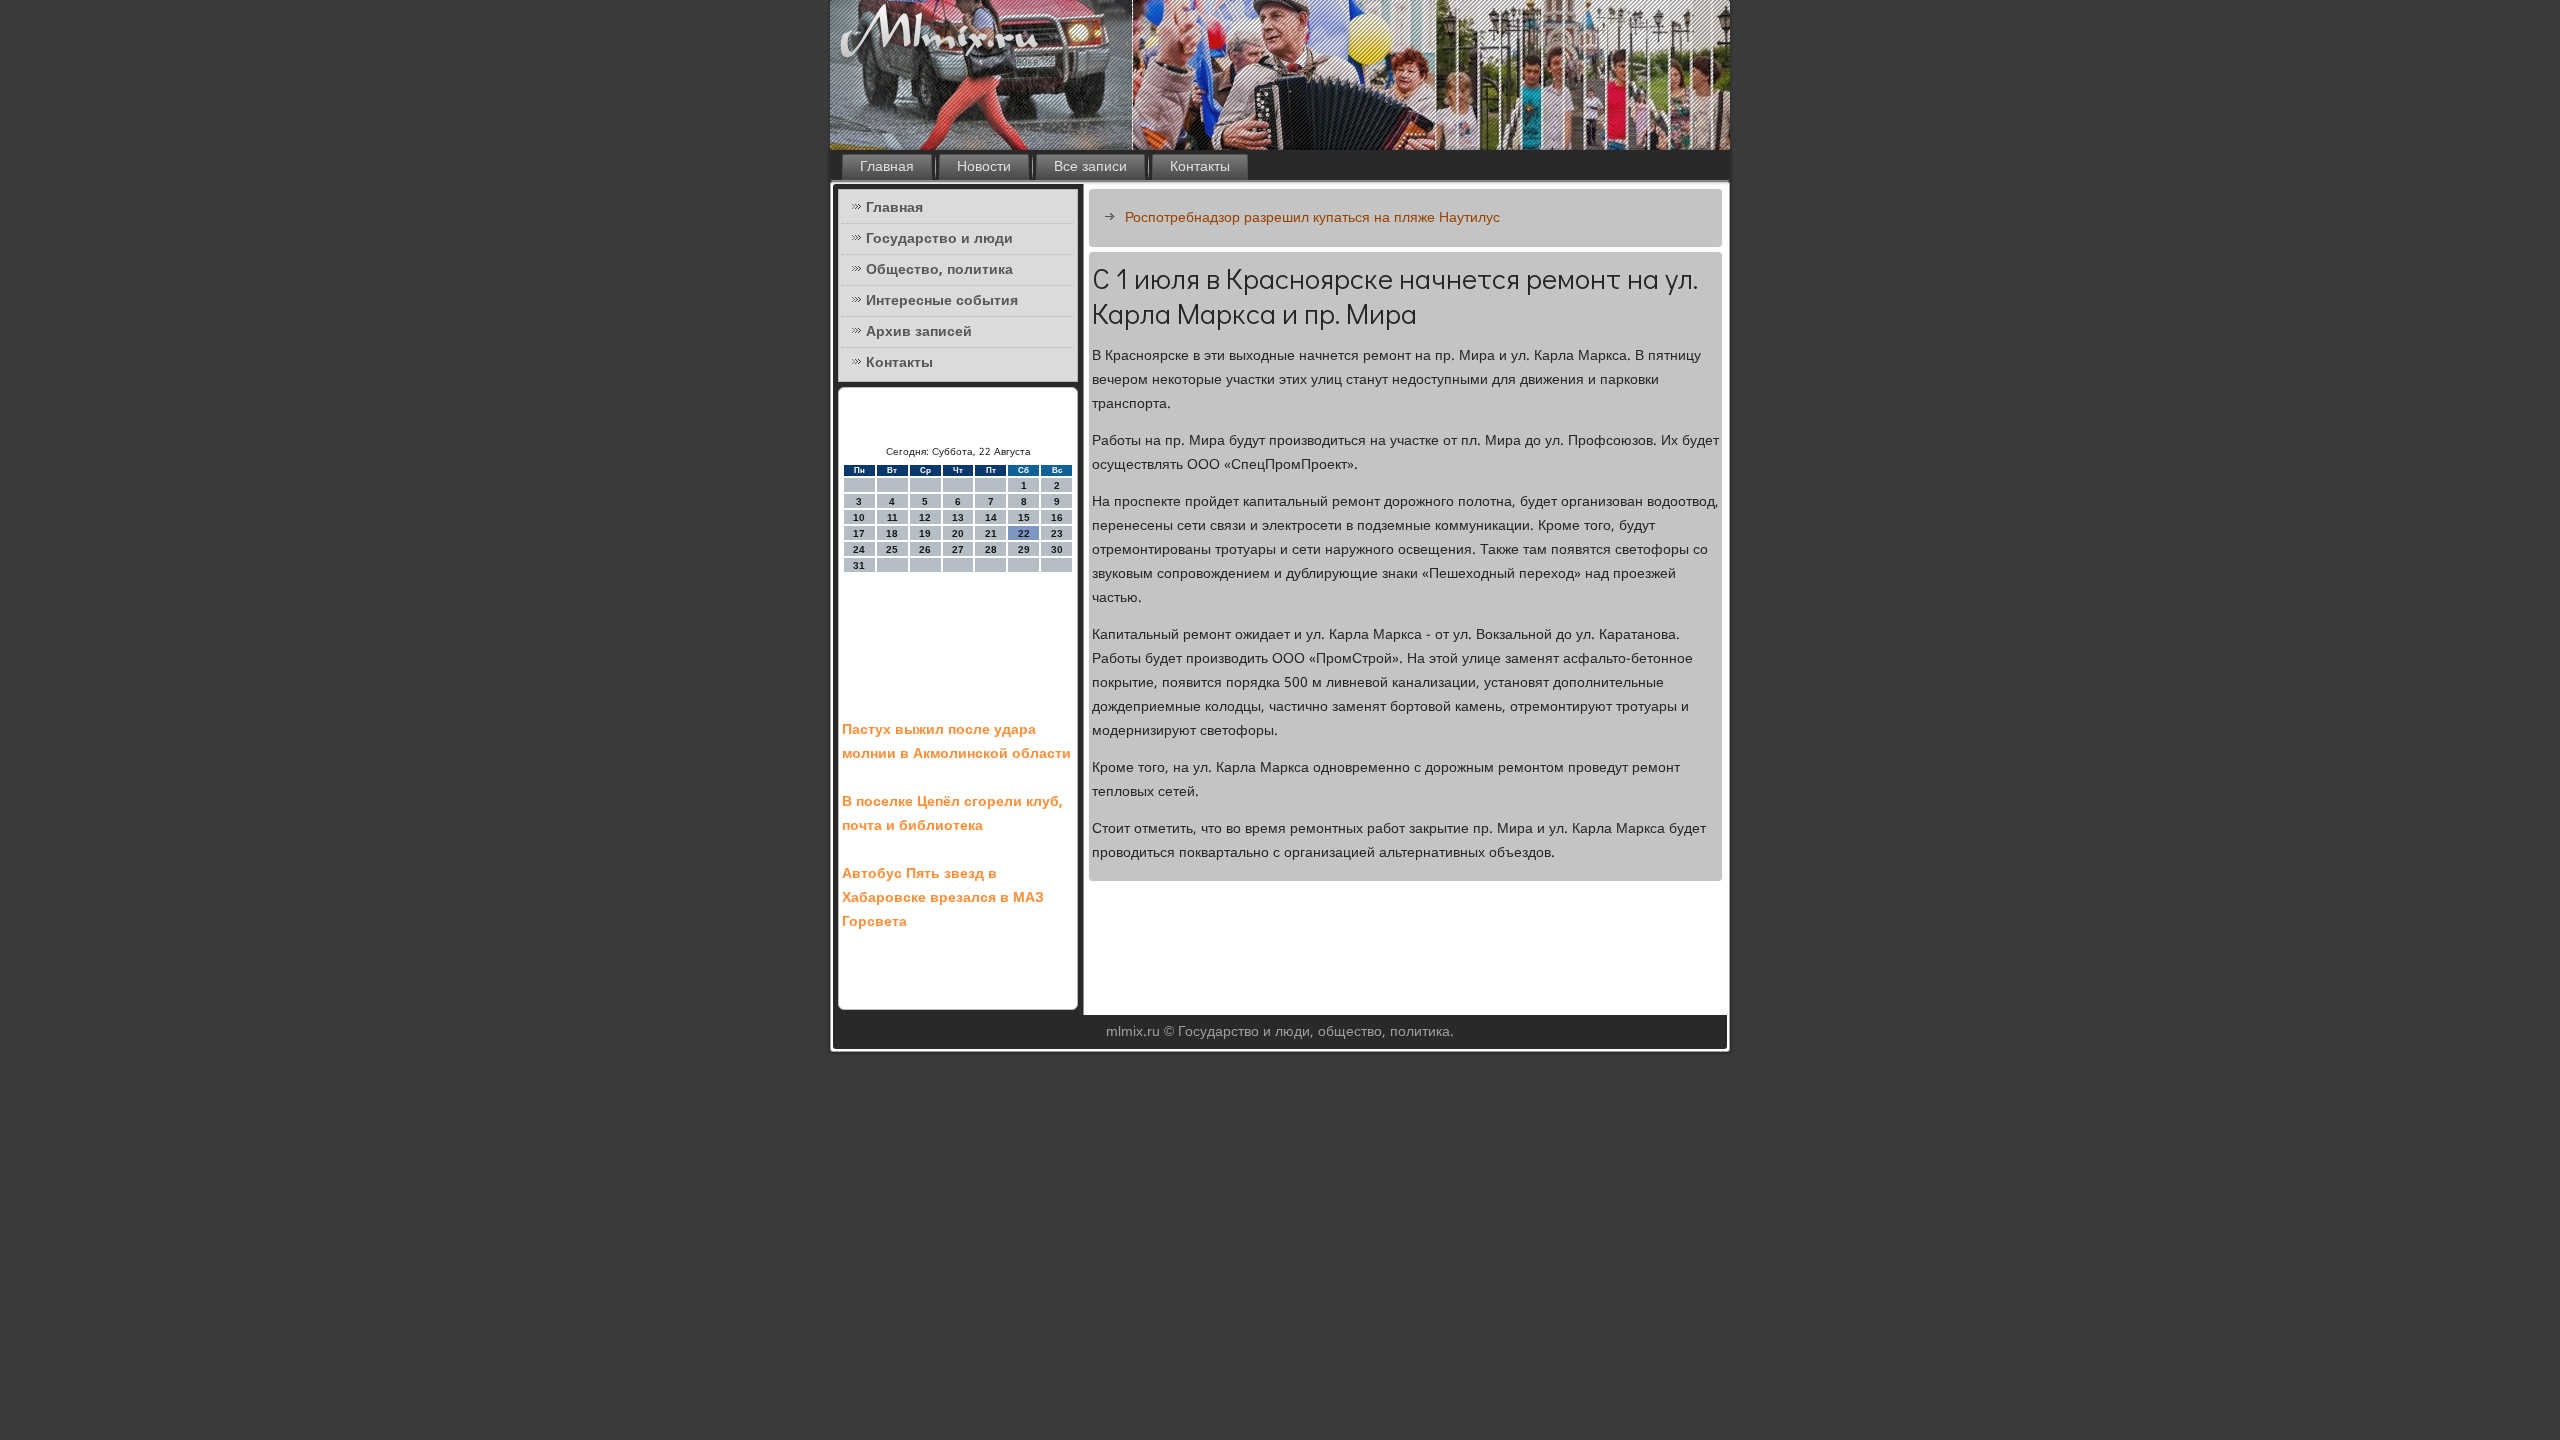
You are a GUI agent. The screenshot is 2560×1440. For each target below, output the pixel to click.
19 (925, 533)
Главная (887, 167)
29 (1024, 549)
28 (991, 549)
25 (892, 549)
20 (958, 533)
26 (925, 549)
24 (859, 549)
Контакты (1200, 167)
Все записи (1090, 167)
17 (859, 533)
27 (958, 549)
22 (1024, 533)
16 (1057, 517)
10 (859, 517)
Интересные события (942, 301)
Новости (984, 167)
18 (892, 533)
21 (991, 533)
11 (892, 517)
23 (1057, 533)
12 (925, 517)
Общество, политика (939, 270)
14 (991, 517)
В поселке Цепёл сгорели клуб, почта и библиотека (952, 814)
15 (1024, 517)
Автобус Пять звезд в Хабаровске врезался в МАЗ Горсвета (943, 898)
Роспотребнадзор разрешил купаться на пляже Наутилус (1312, 218)
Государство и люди (939, 239)
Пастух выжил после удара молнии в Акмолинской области (956, 742)
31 (859, 565)
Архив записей (919, 332)
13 (958, 517)
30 (1057, 549)
